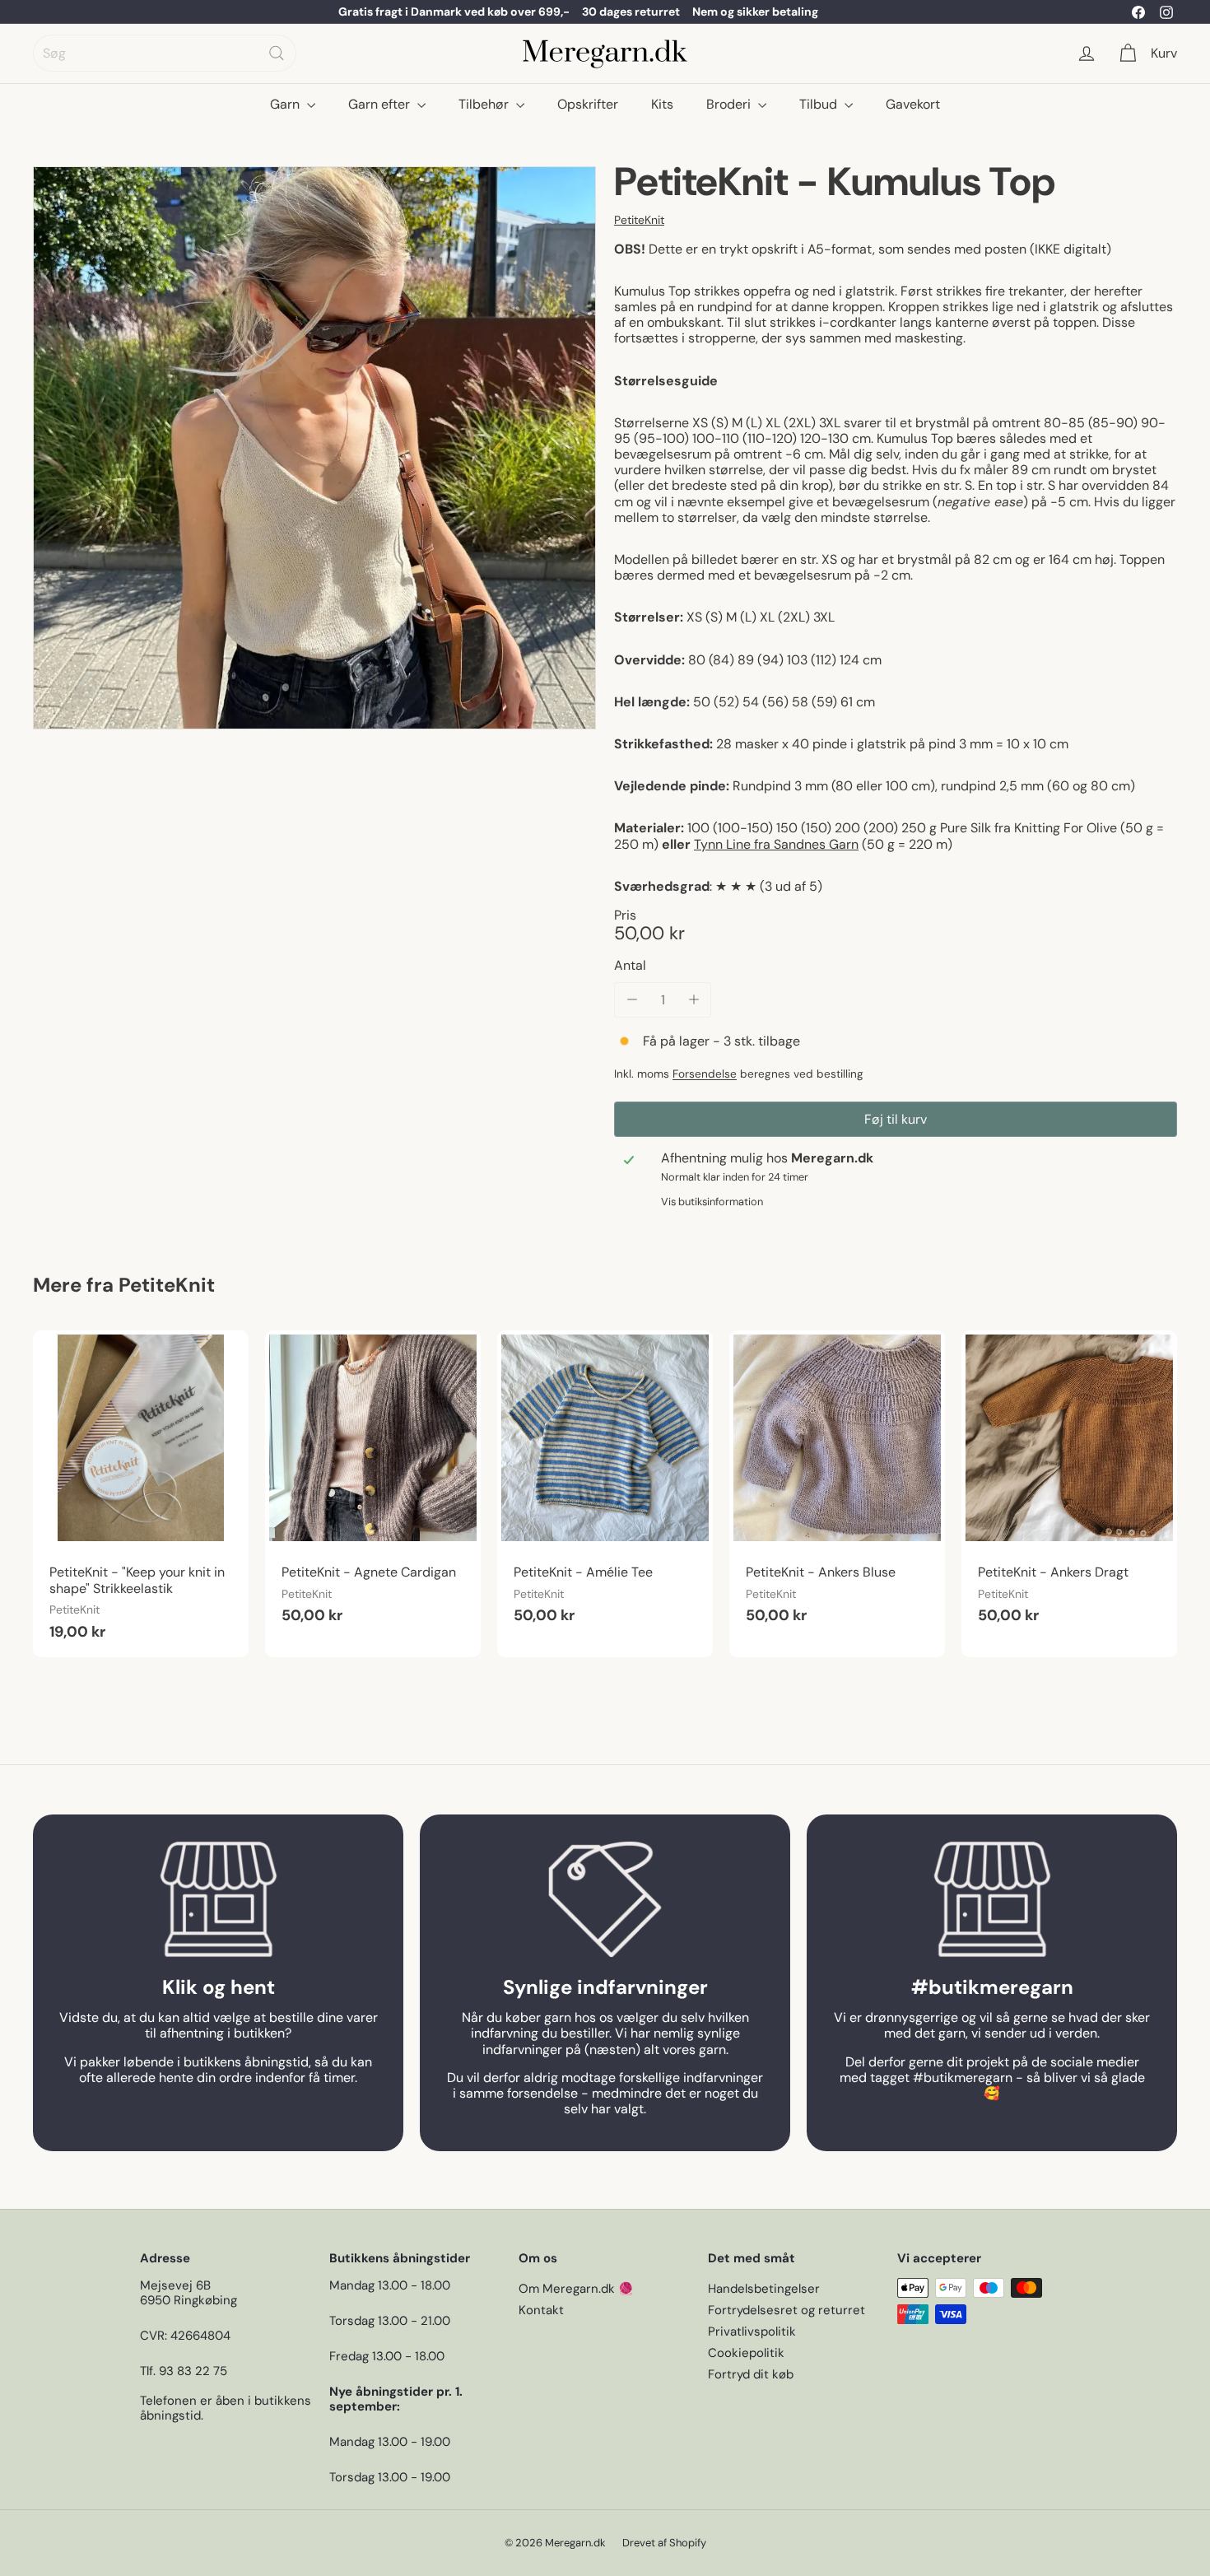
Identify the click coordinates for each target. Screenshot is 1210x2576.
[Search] (277, 53)
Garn (286, 104)
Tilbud (820, 104)
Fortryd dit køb (751, 2374)
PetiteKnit (167, 1285)
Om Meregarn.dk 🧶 (576, 2289)
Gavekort (913, 104)
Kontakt (541, 2310)
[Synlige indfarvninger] (605, 1899)
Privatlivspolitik (752, 2331)
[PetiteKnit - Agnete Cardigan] (373, 1486)
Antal (630, 965)
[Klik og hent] (218, 1899)
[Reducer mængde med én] (632, 1000)
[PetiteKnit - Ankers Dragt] (1069, 1486)
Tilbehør (485, 104)
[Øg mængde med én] (693, 1000)
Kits (662, 104)
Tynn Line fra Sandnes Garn (776, 844)
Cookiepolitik (746, 2353)
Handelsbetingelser (764, 2289)
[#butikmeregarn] (992, 1899)
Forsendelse (705, 1074)
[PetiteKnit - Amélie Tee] (605, 1486)
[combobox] (165, 53)
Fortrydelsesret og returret (786, 2310)
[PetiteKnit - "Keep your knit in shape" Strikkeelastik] (141, 1494)
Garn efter (381, 104)
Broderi (730, 104)
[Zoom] (314, 448)
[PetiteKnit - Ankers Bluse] (837, 1486)
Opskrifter (588, 104)
